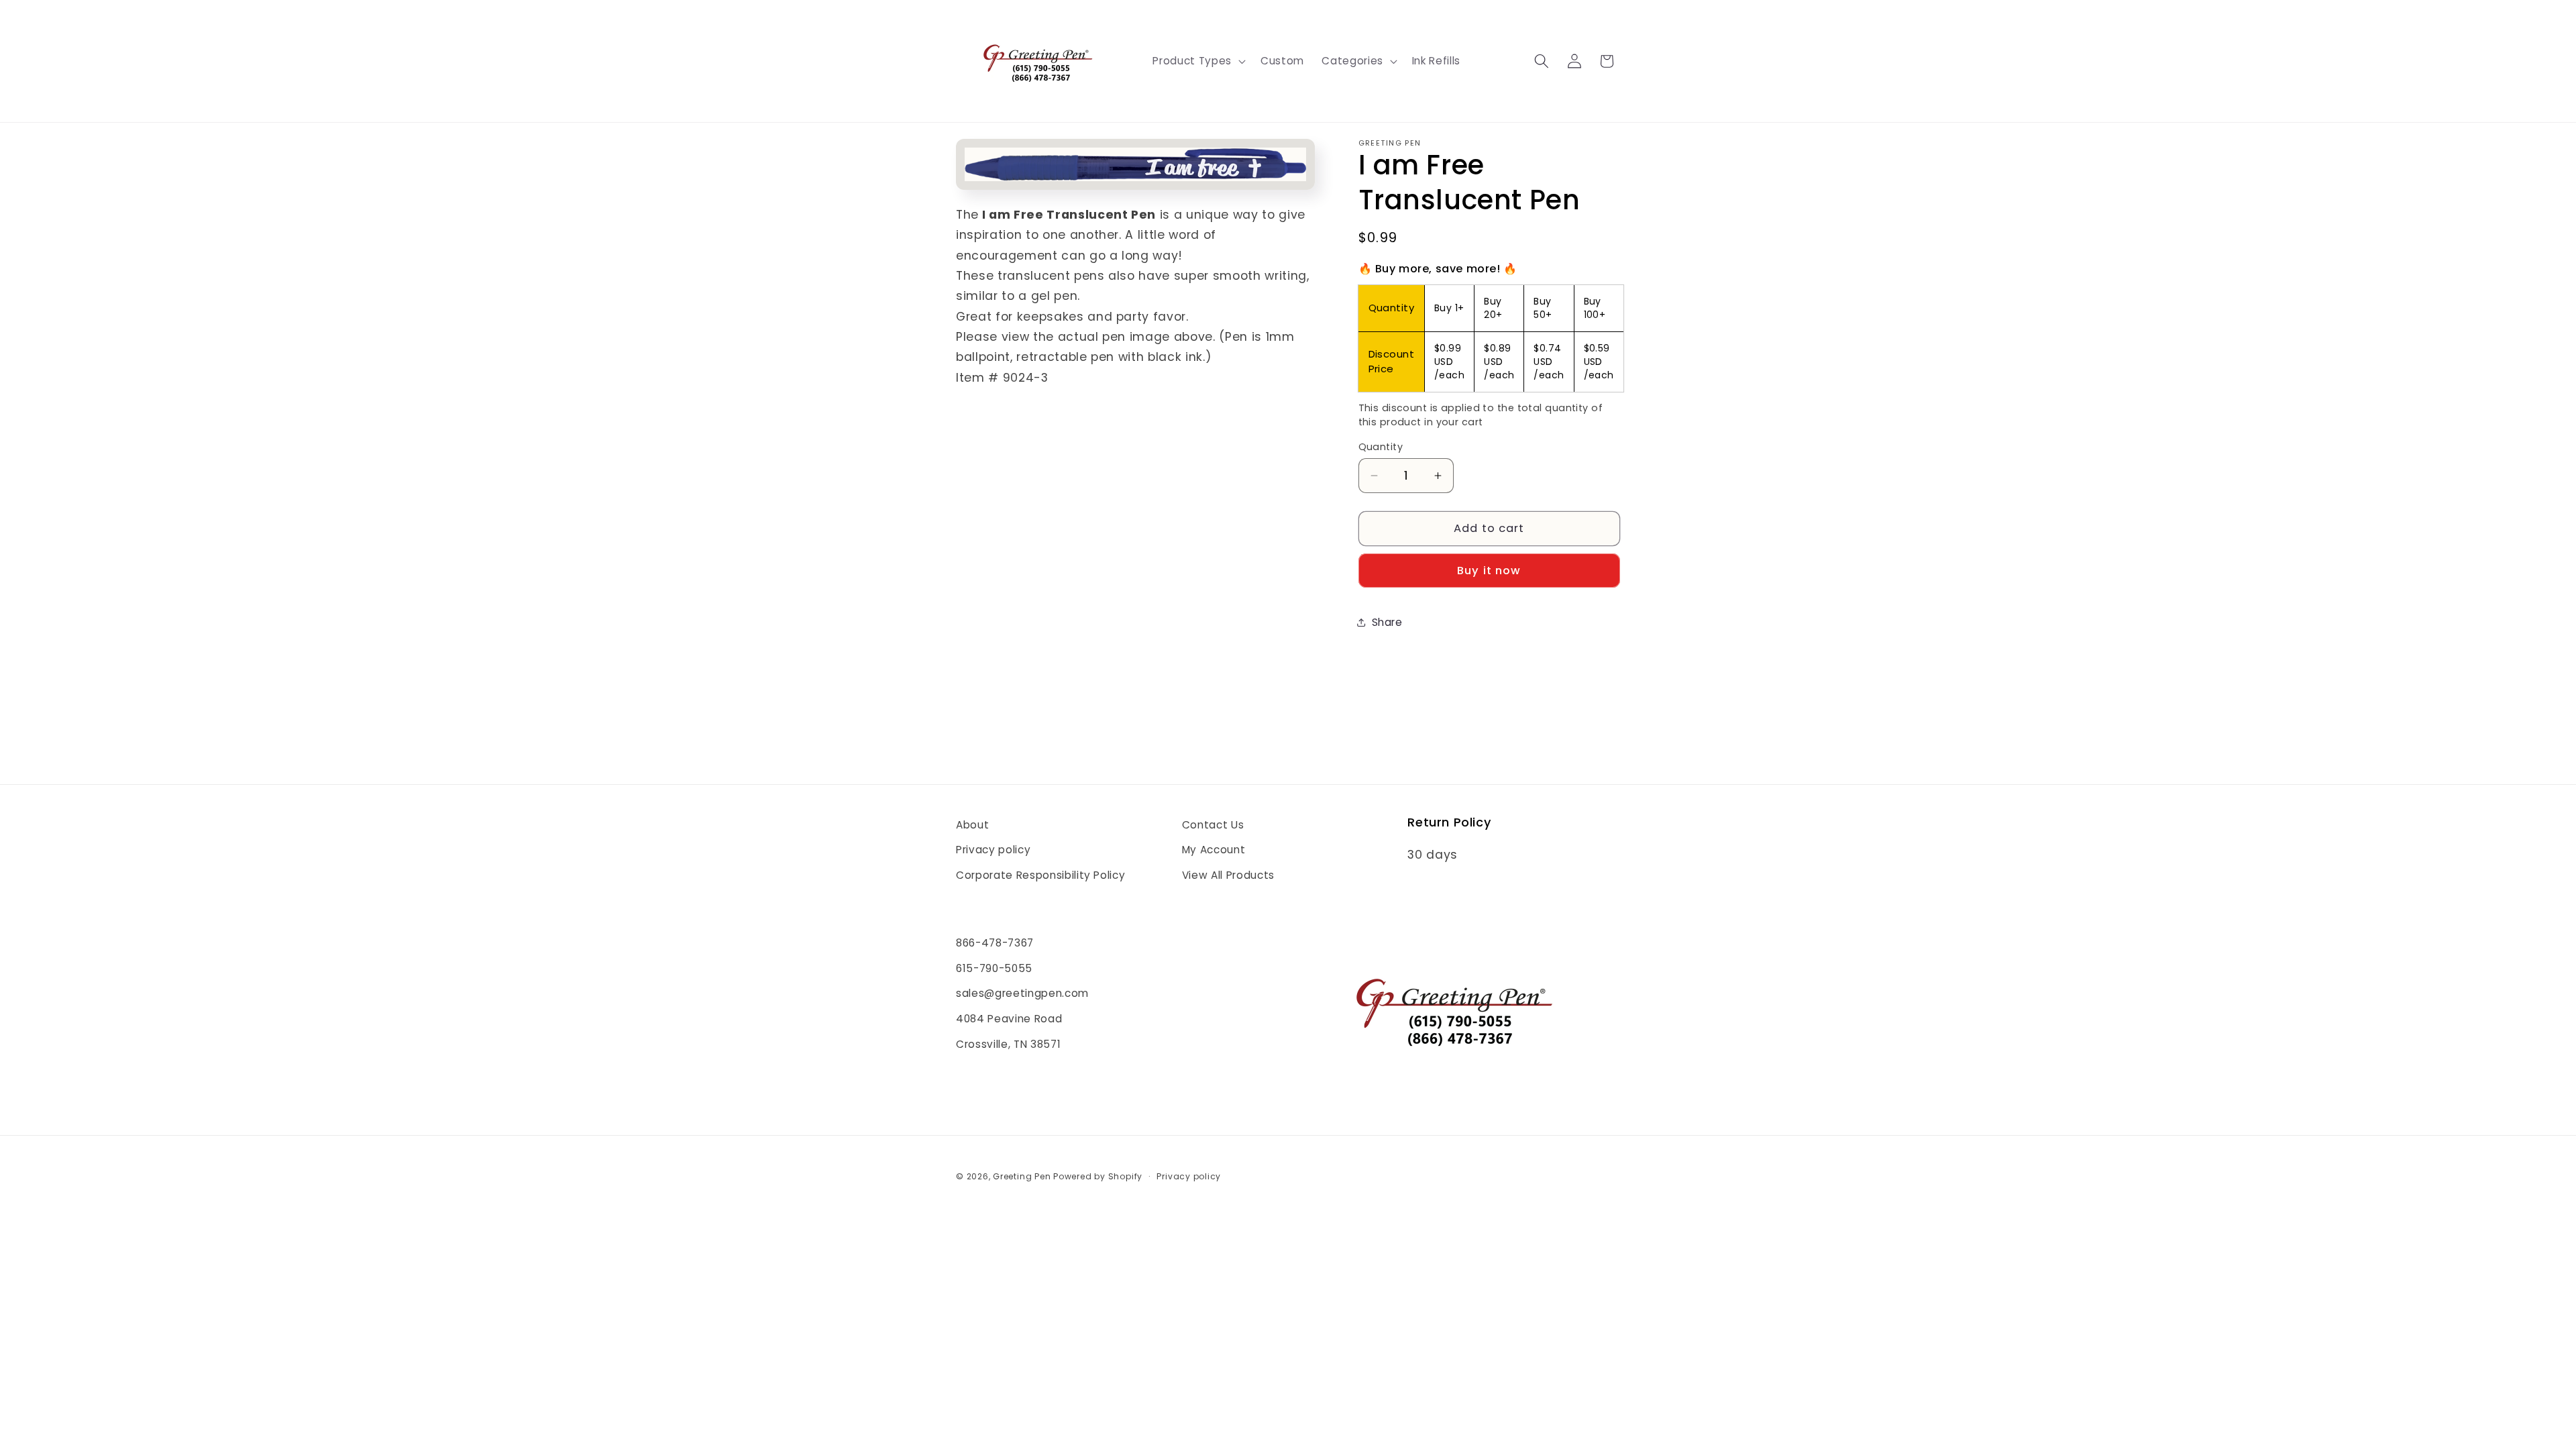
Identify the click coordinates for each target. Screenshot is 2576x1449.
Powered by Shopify (1098, 1176)
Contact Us (1213, 825)
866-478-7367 (995, 943)
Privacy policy (993, 850)
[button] (1197, 61)
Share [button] (1387, 622)
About (972, 825)
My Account (1214, 850)
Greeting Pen (1023, 1176)
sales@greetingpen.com (1022, 993)
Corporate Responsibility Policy (1040, 875)
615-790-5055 (994, 968)
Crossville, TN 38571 (1008, 1044)
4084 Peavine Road (1009, 1019)
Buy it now (1489, 571)
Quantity (1381, 447)
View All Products (1228, 875)
